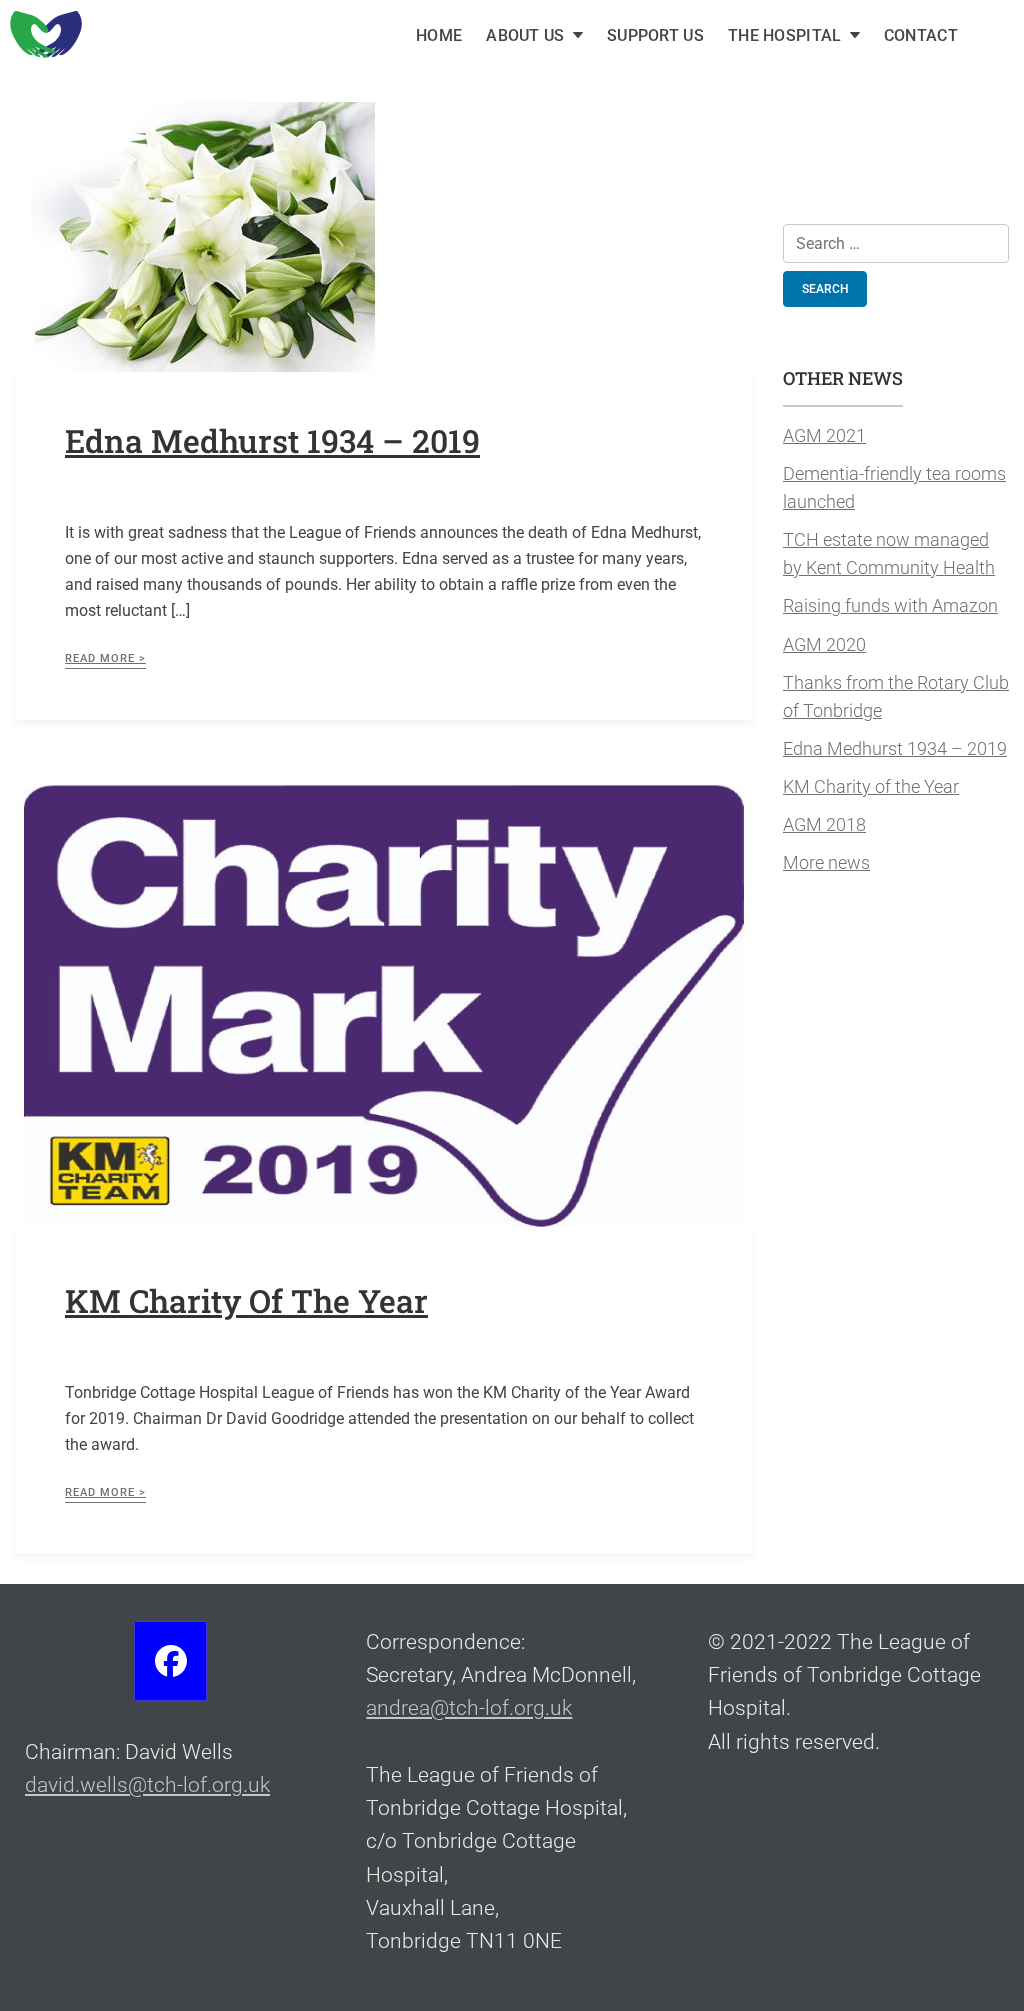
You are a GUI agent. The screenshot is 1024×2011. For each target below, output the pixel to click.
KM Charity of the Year (246, 1300)
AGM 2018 (824, 825)
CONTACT (921, 35)
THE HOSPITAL (785, 35)
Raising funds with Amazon (890, 606)
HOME (439, 35)
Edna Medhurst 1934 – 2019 (272, 440)
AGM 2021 (824, 436)
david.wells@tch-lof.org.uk (147, 1785)
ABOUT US (525, 35)
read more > (105, 658)
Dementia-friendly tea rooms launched (894, 488)
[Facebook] (170, 1661)
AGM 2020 (824, 645)
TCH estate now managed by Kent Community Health (889, 554)
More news (826, 863)
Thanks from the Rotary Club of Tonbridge (896, 697)
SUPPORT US (655, 35)
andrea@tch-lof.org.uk (469, 1708)
